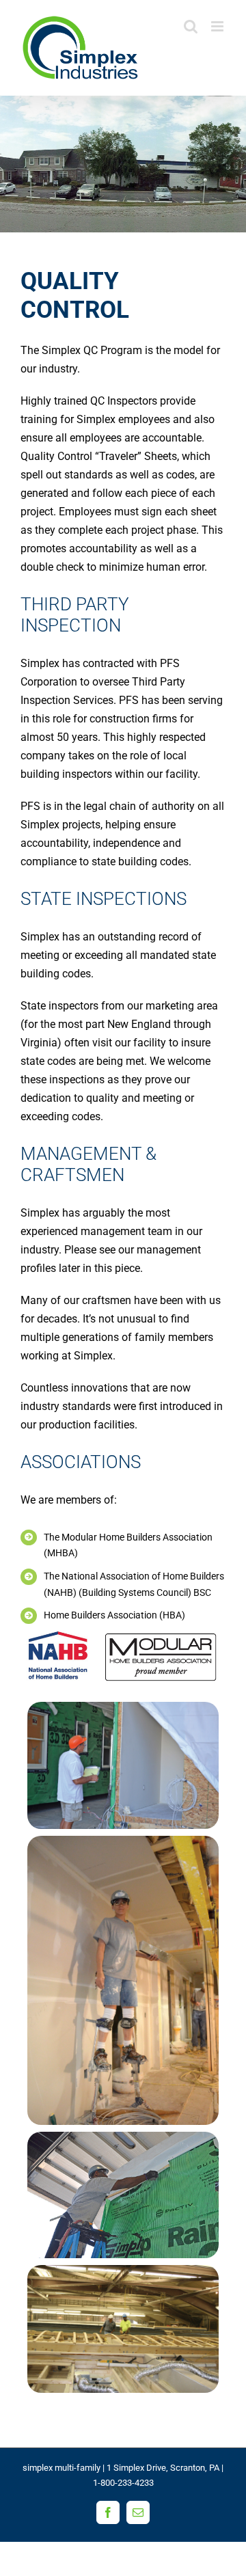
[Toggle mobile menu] (218, 26)
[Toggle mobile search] (191, 26)
